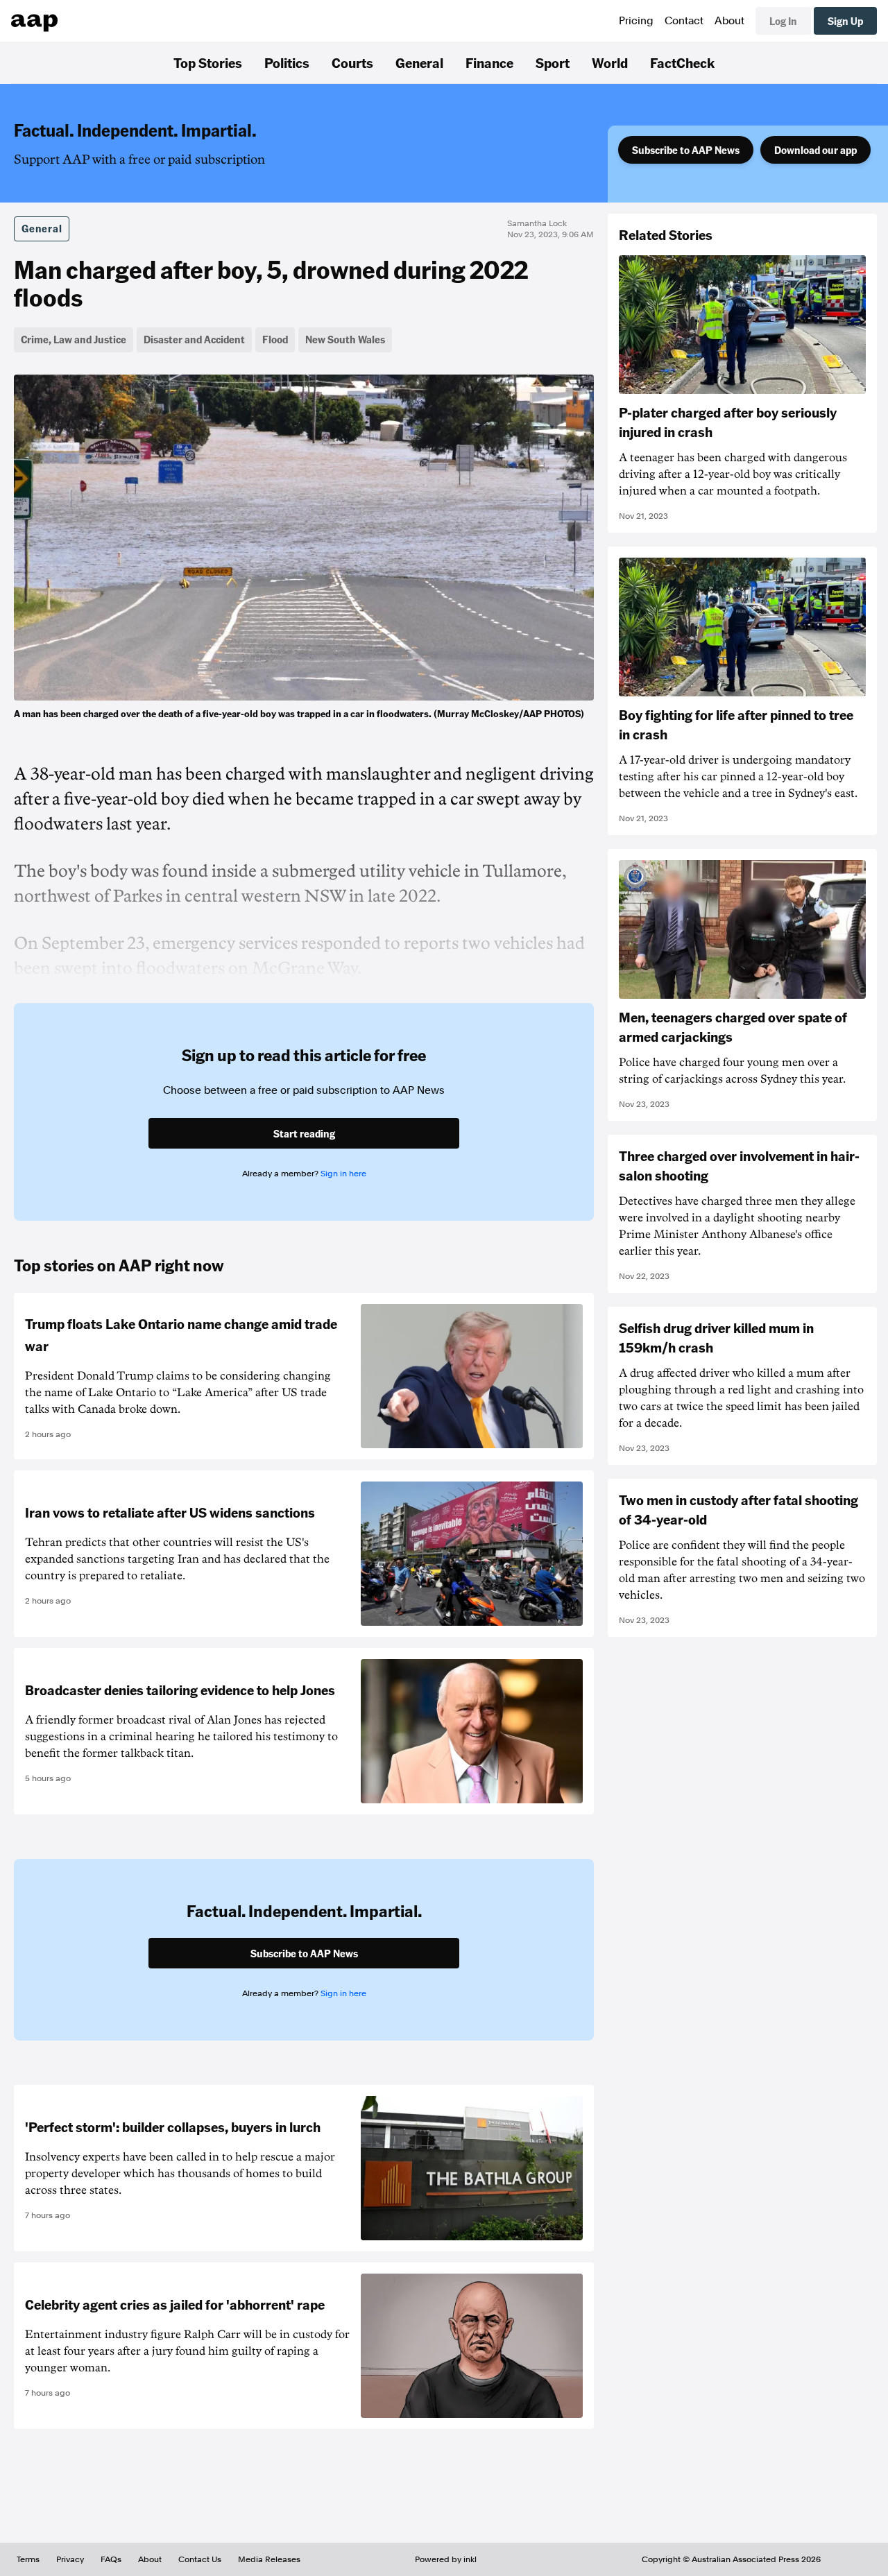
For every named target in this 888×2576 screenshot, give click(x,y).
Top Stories (208, 62)
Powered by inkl (446, 2559)
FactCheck (682, 62)
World (610, 62)
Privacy (70, 2559)
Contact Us (200, 2559)
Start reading (304, 1133)
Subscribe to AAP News (686, 150)
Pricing (636, 21)
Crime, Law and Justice (74, 339)
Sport (553, 62)
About (729, 21)
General (419, 62)
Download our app (816, 150)
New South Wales (345, 339)
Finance (489, 62)
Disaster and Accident (194, 339)
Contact (684, 21)
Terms (28, 2559)
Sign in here (343, 1174)
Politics (287, 62)
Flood (275, 339)
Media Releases (269, 2559)
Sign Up (845, 21)
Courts (352, 62)
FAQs (111, 2559)
